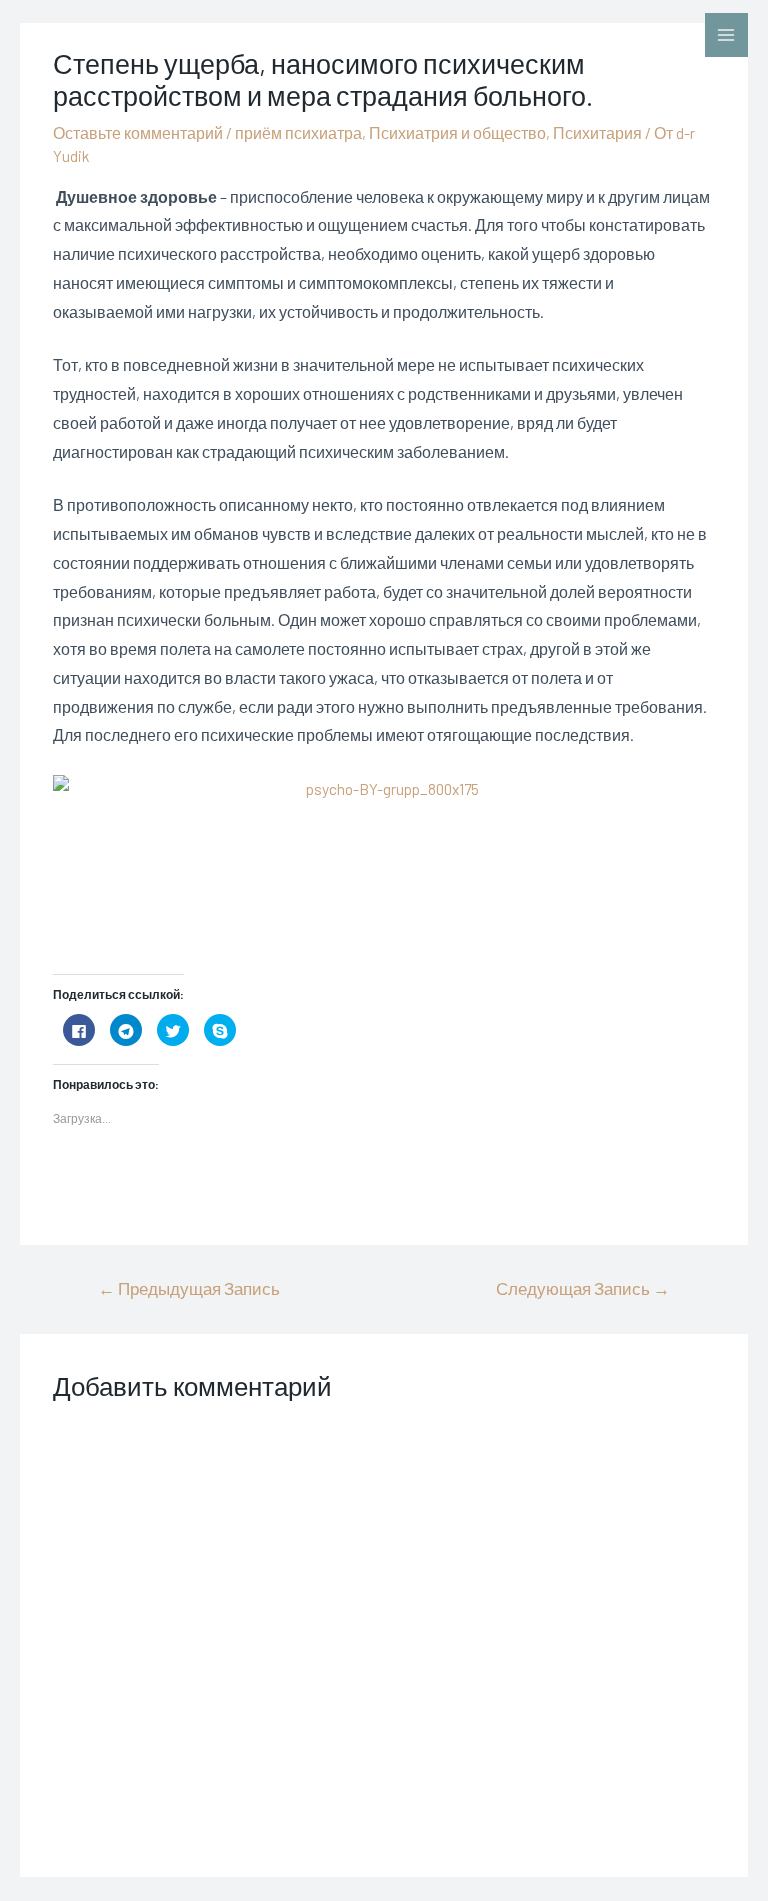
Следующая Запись (583, 1288)
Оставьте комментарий (138, 132)
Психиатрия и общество (457, 132)
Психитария (597, 132)
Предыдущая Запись (189, 1288)
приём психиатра (298, 132)
